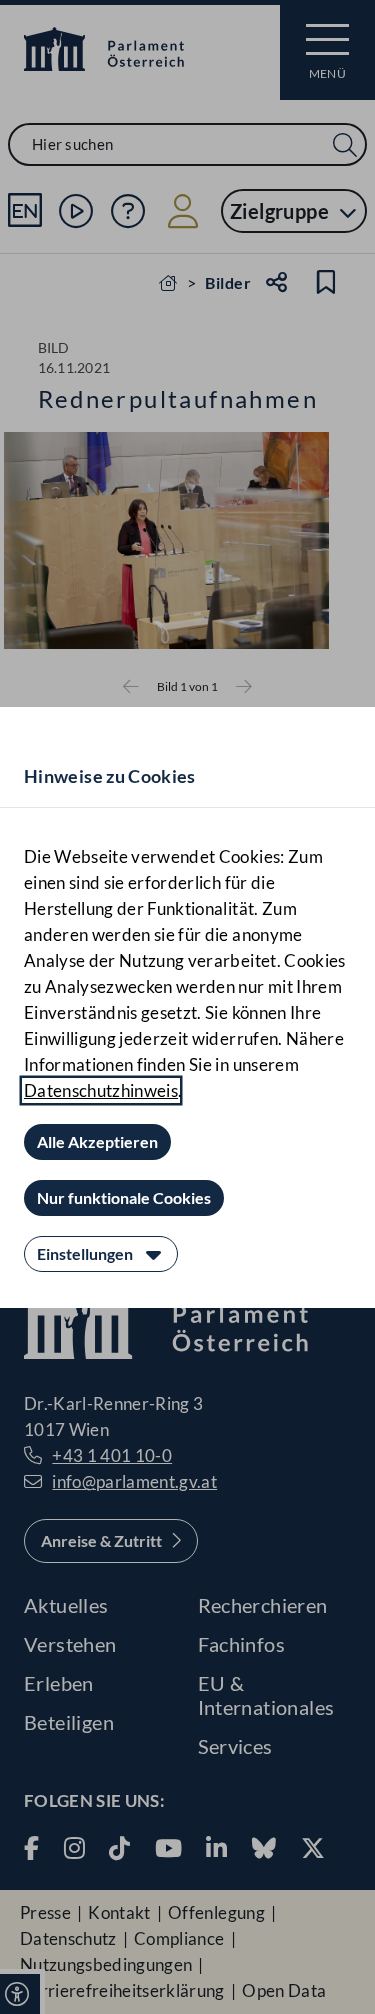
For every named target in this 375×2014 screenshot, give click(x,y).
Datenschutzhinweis (101, 1090)
